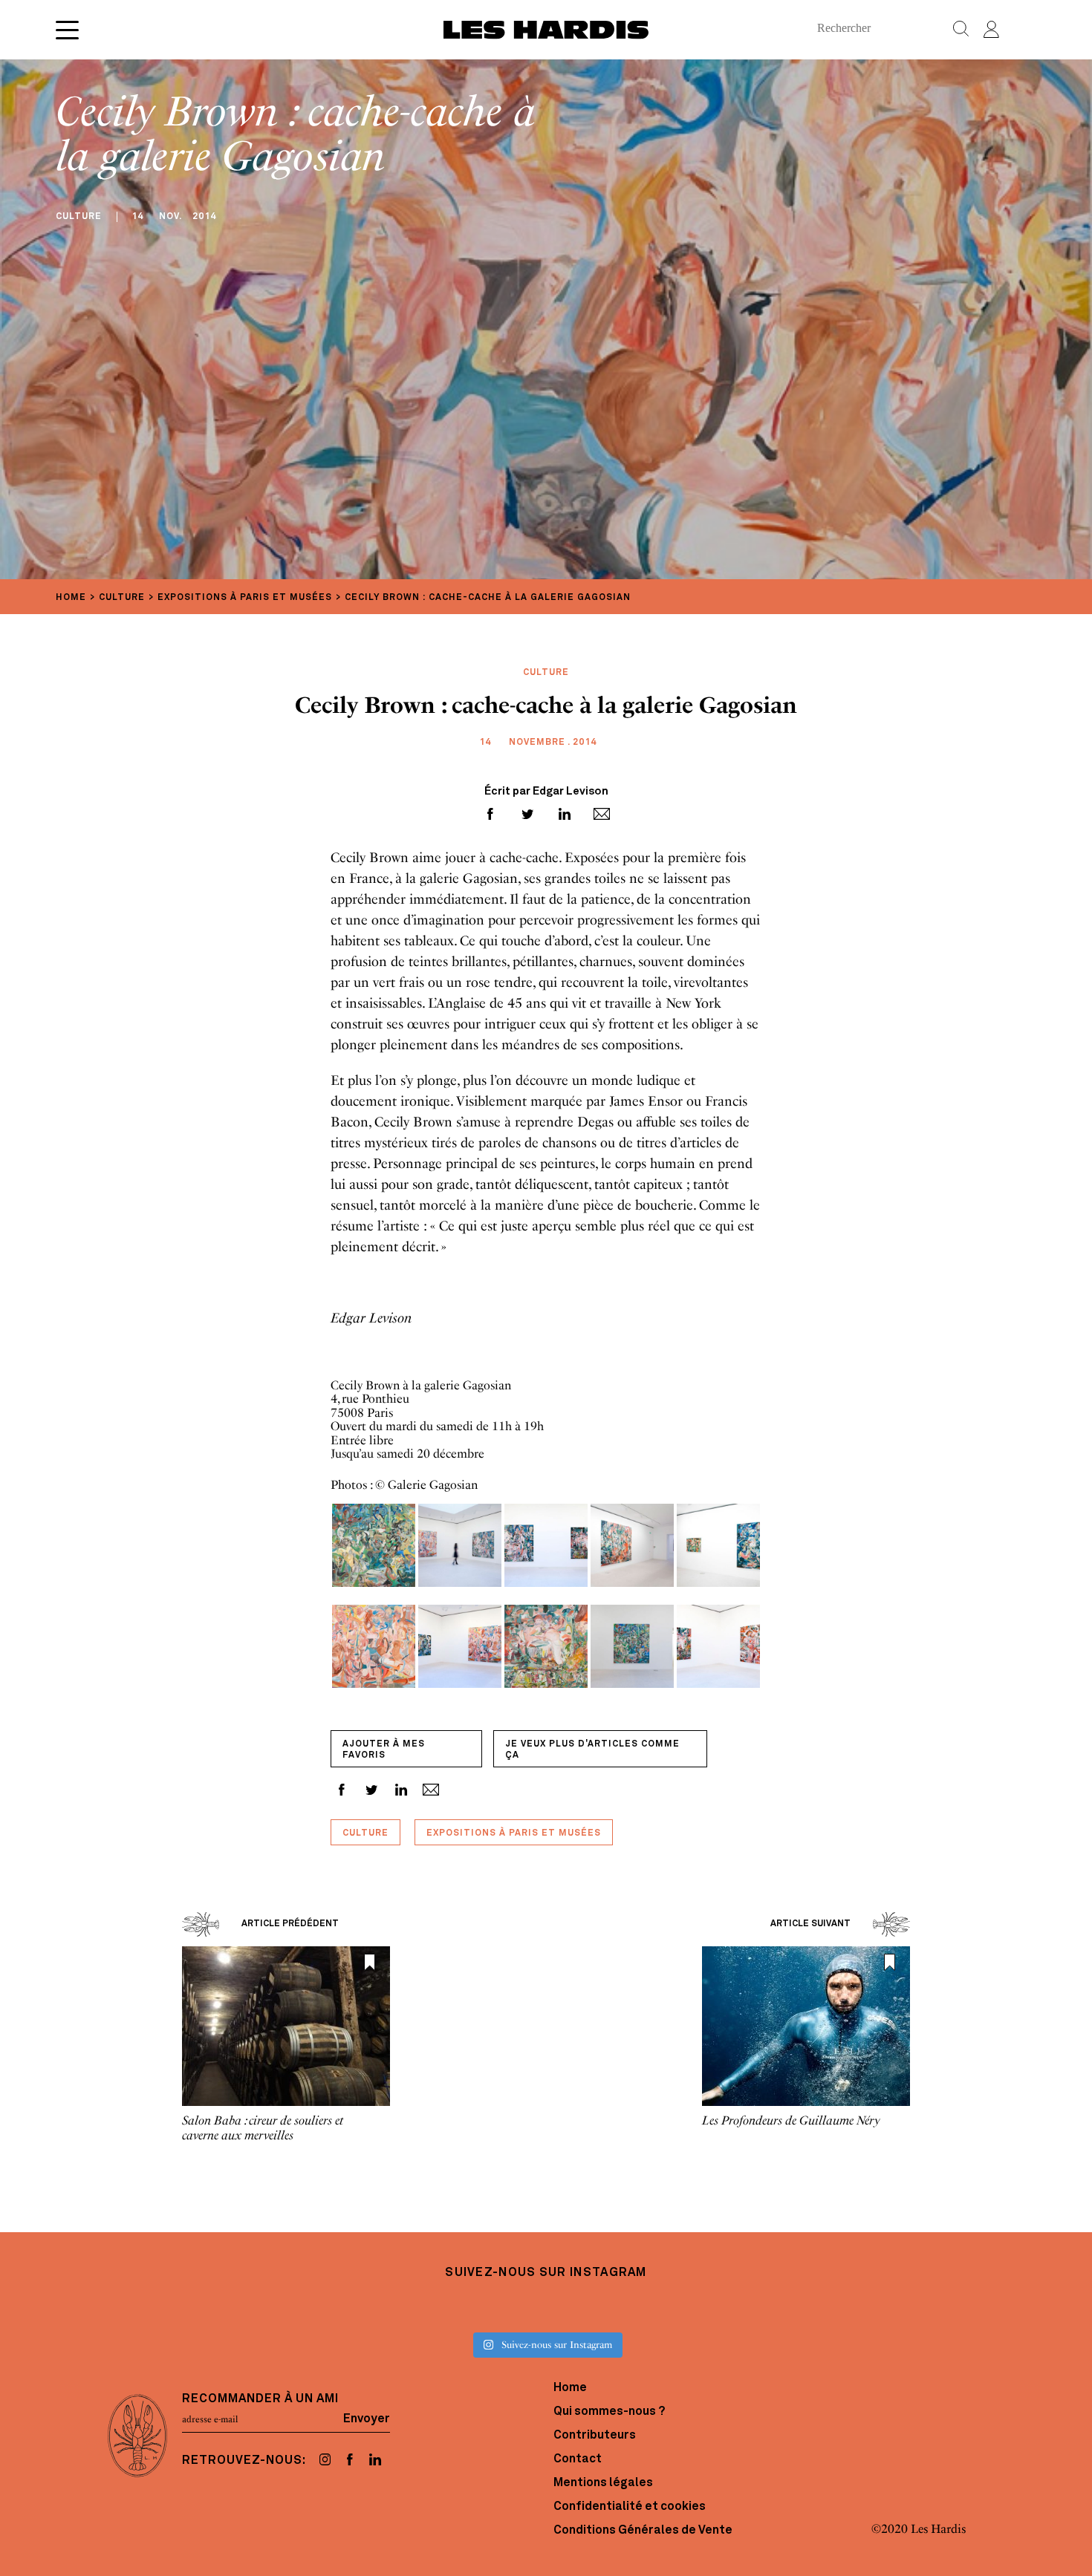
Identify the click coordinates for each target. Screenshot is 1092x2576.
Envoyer (367, 2419)
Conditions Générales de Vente (643, 2531)
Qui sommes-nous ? (609, 2412)
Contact (578, 2459)
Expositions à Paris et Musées (514, 1833)
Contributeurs (595, 2436)
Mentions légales (603, 2483)
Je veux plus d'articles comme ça (592, 1750)
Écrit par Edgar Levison (546, 792)
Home (570, 2388)
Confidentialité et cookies (630, 2507)
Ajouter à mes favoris (384, 1750)
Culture (365, 1833)
